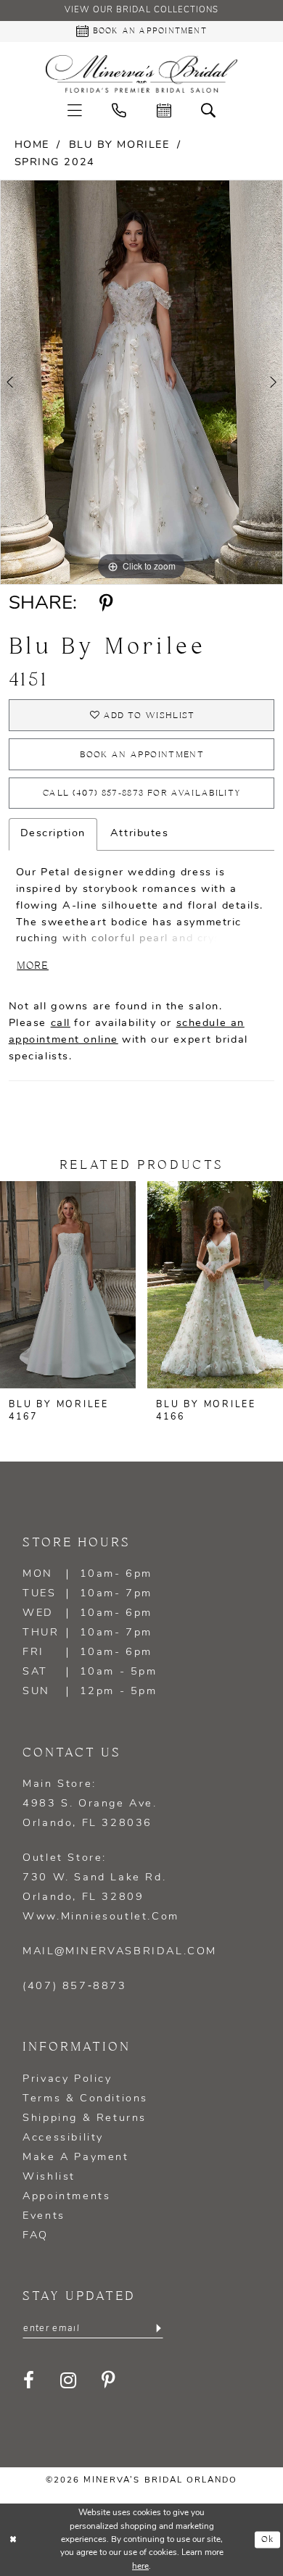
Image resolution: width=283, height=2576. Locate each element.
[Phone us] (119, 112)
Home (32, 145)
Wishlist (49, 2177)
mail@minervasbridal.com (120, 1952)
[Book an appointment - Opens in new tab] (164, 112)
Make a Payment (75, 2158)
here (140, 2567)
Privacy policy (67, 2079)
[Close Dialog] (13, 2539)
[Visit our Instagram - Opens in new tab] (69, 2381)
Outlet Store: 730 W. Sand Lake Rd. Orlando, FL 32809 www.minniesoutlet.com (101, 1888)
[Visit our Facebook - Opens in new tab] (30, 2381)
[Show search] (209, 112)
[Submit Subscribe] (157, 2329)
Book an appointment (142, 755)
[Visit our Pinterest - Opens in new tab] (110, 2381)
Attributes (140, 834)
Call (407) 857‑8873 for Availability (142, 793)
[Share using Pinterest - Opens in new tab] (107, 604)
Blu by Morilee (119, 145)
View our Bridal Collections (141, 10)
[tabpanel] (141, 382)
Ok (268, 2539)
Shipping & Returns (85, 2118)
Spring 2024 (55, 163)
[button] (75, 112)
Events (44, 2216)
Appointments (66, 2197)
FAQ (36, 2236)
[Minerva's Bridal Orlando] (141, 74)
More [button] (33, 966)
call (61, 1024)
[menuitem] (75, 112)
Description (53, 834)
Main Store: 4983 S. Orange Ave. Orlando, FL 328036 (90, 1804)
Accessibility (63, 2138)
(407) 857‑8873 (74, 1987)
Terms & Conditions (85, 2099)
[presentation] (68, 1285)
